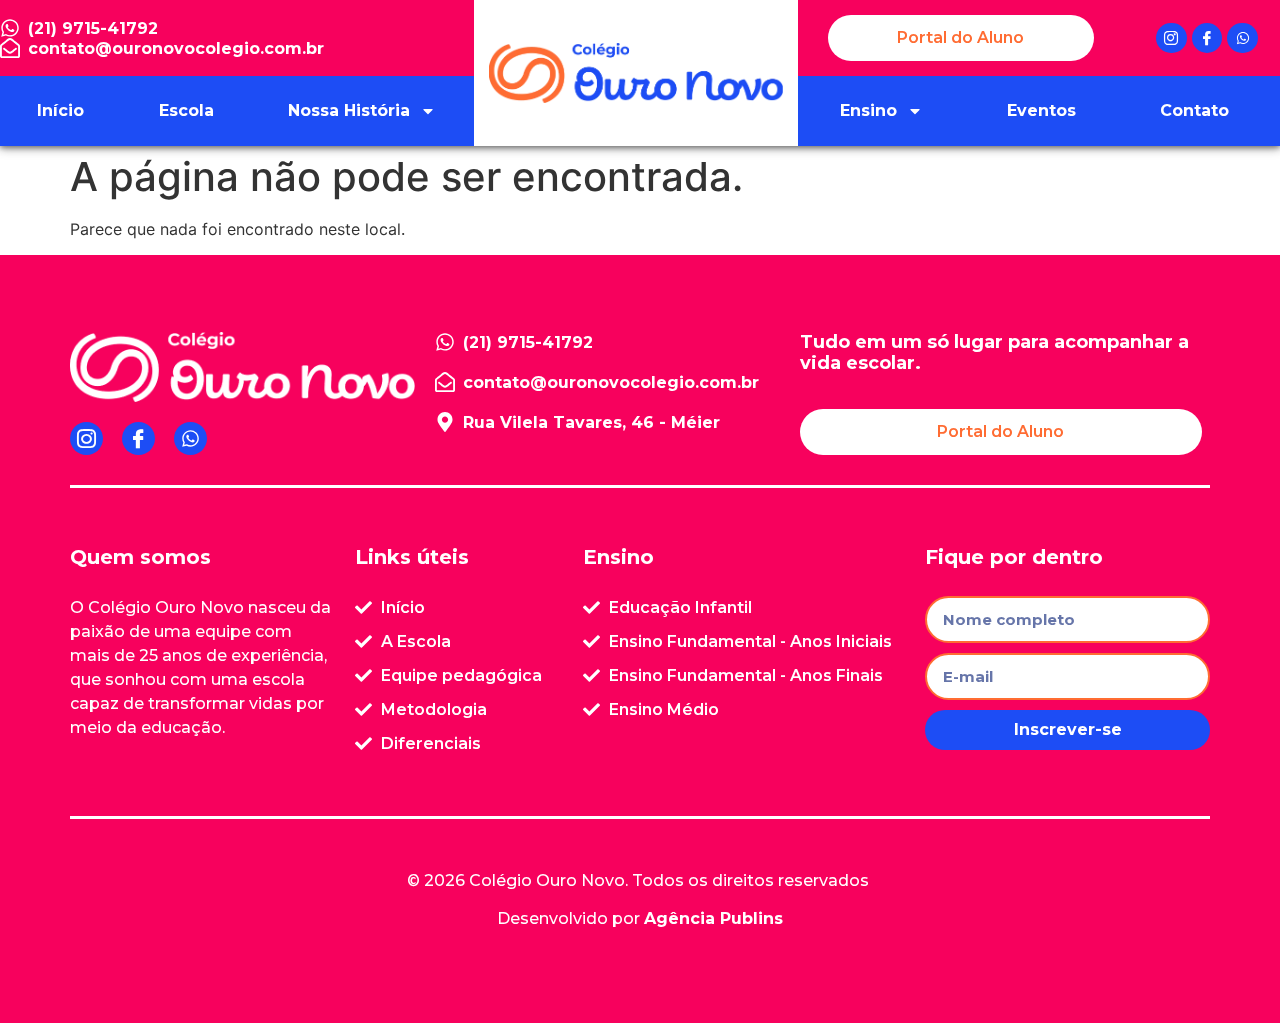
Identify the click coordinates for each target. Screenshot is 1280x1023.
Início (60, 110)
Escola (186, 110)
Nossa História (349, 110)
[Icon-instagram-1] (1171, 38)
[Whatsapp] (1242, 38)
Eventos (1041, 110)
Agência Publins (713, 918)
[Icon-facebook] (1207, 38)
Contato (1194, 110)
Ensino (868, 110)
